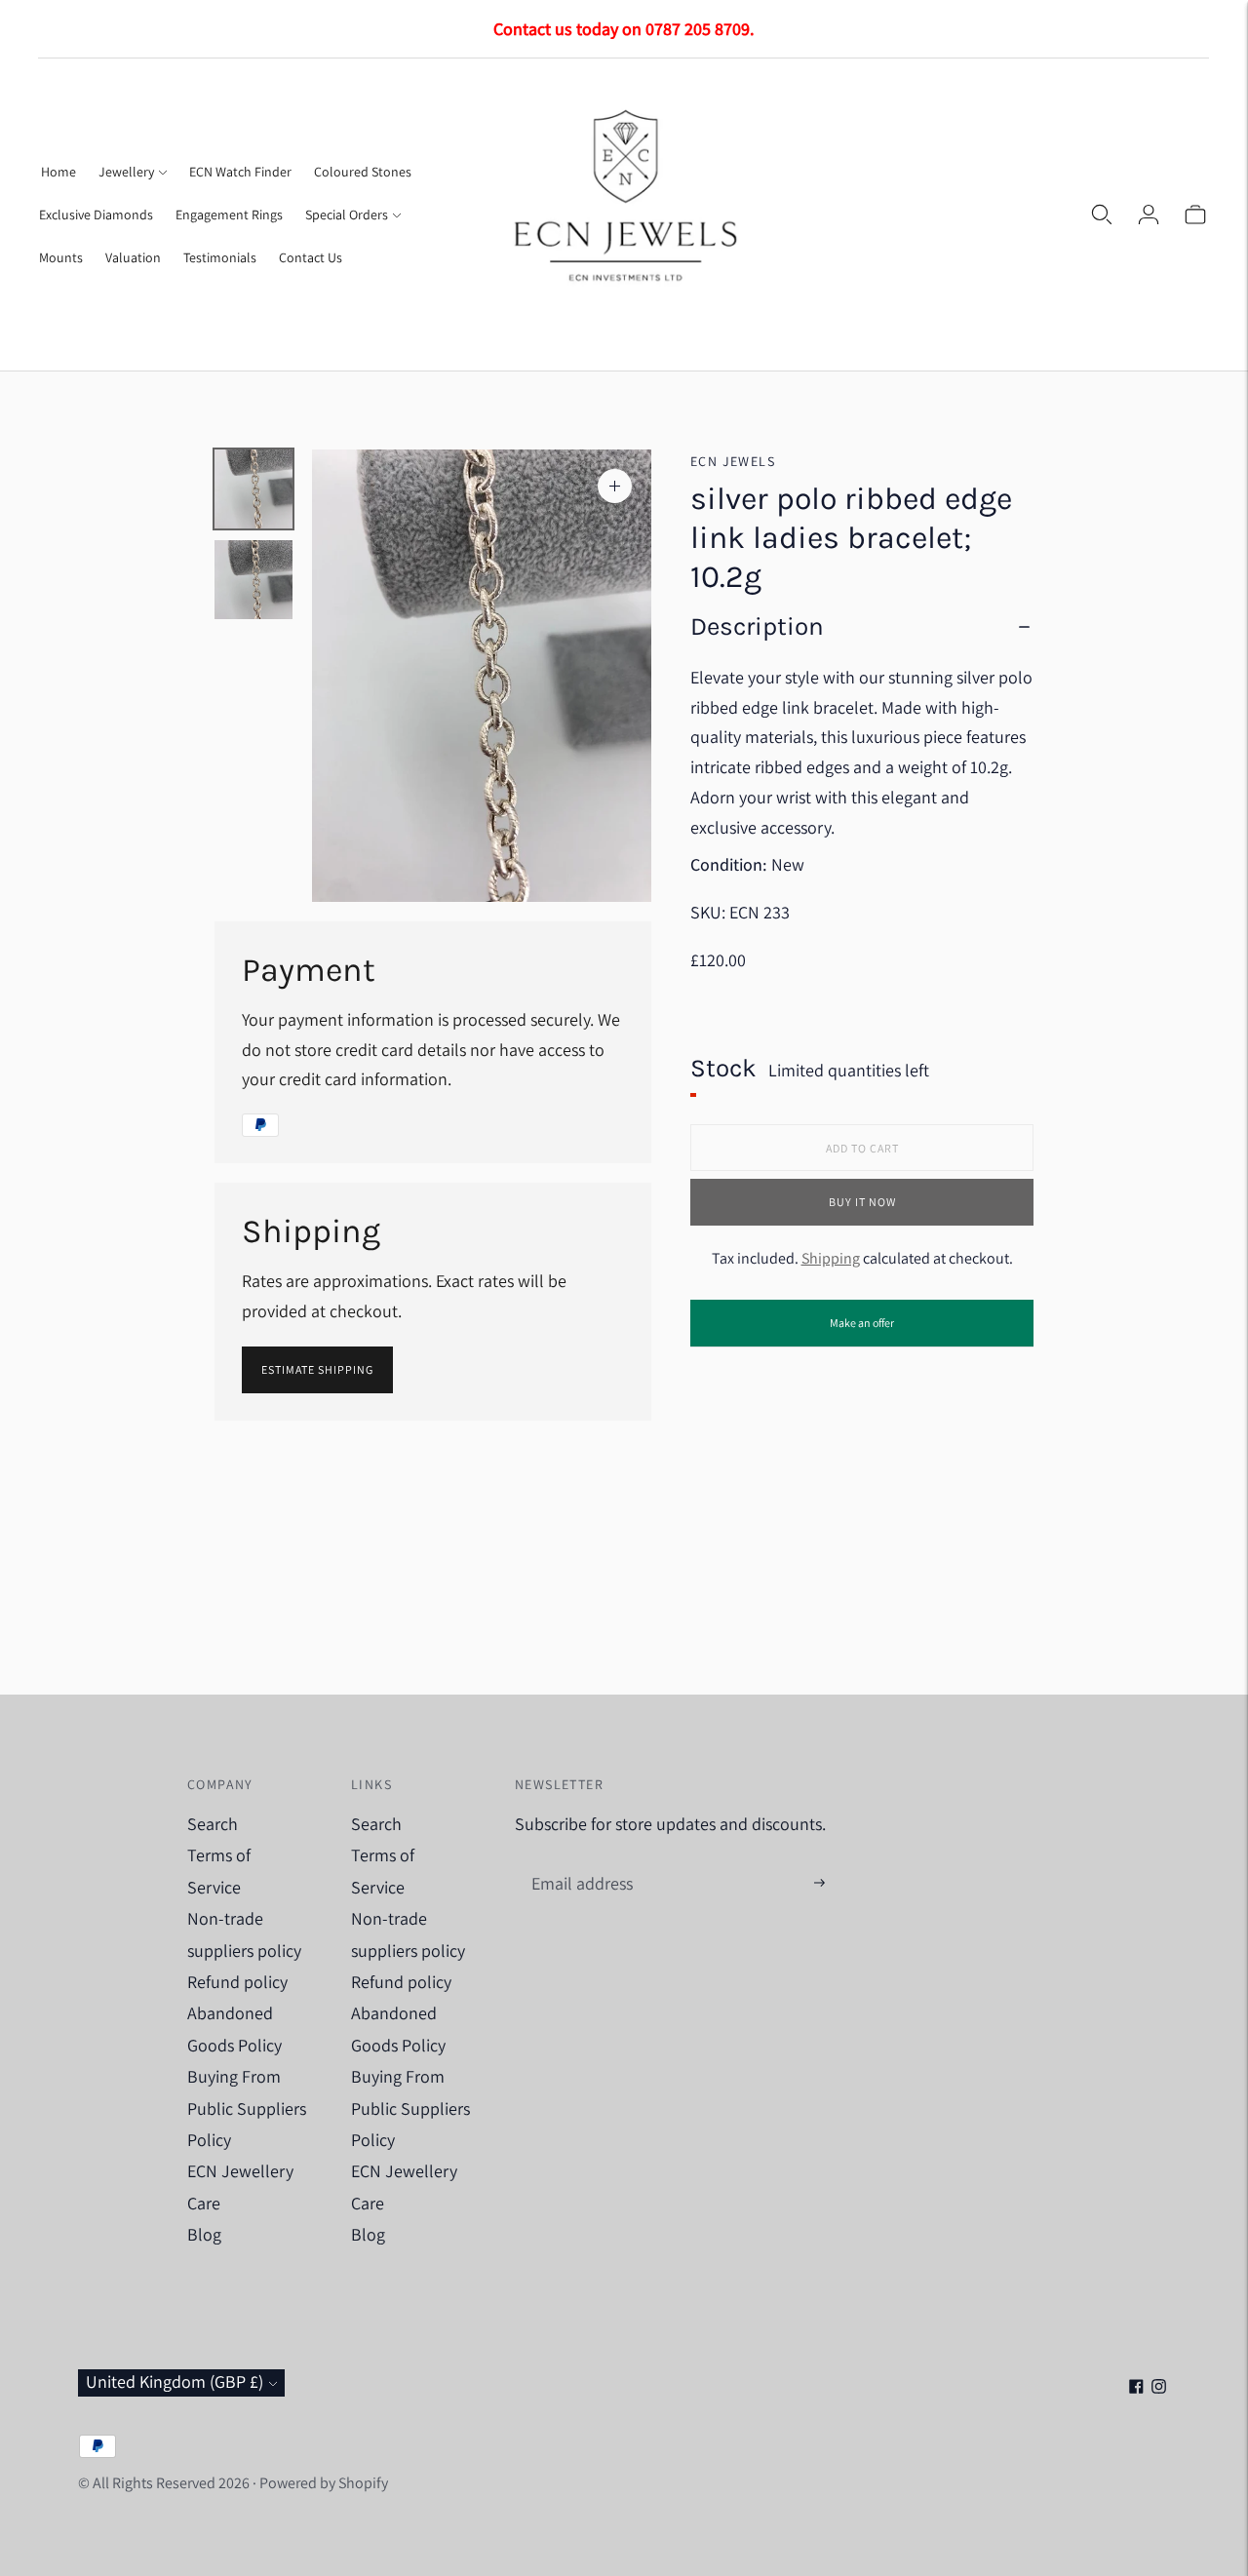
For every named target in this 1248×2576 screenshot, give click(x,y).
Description (757, 626)
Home (58, 172)
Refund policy (237, 1982)
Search (213, 1824)
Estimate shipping (317, 1369)
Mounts (61, 257)
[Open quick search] (1102, 215)
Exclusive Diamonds (96, 215)
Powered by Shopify (324, 2483)
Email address (580, 1863)
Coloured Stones (363, 172)
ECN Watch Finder (240, 172)
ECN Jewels (733, 461)
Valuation (133, 257)
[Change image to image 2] (253, 580)
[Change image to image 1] (253, 489)
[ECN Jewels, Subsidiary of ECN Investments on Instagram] (1159, 2387)
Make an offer (862, 1331)
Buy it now (862, 1203)
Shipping (831, 1259)
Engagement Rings (229, 215)
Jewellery (126, 172)
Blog (204, 2234)
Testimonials (220, 257)
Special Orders (347, 215)
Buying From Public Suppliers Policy (247, 2108)
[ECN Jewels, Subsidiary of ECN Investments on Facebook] (1136, 2387)
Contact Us (311, 257)
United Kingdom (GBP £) (175, 2381)
